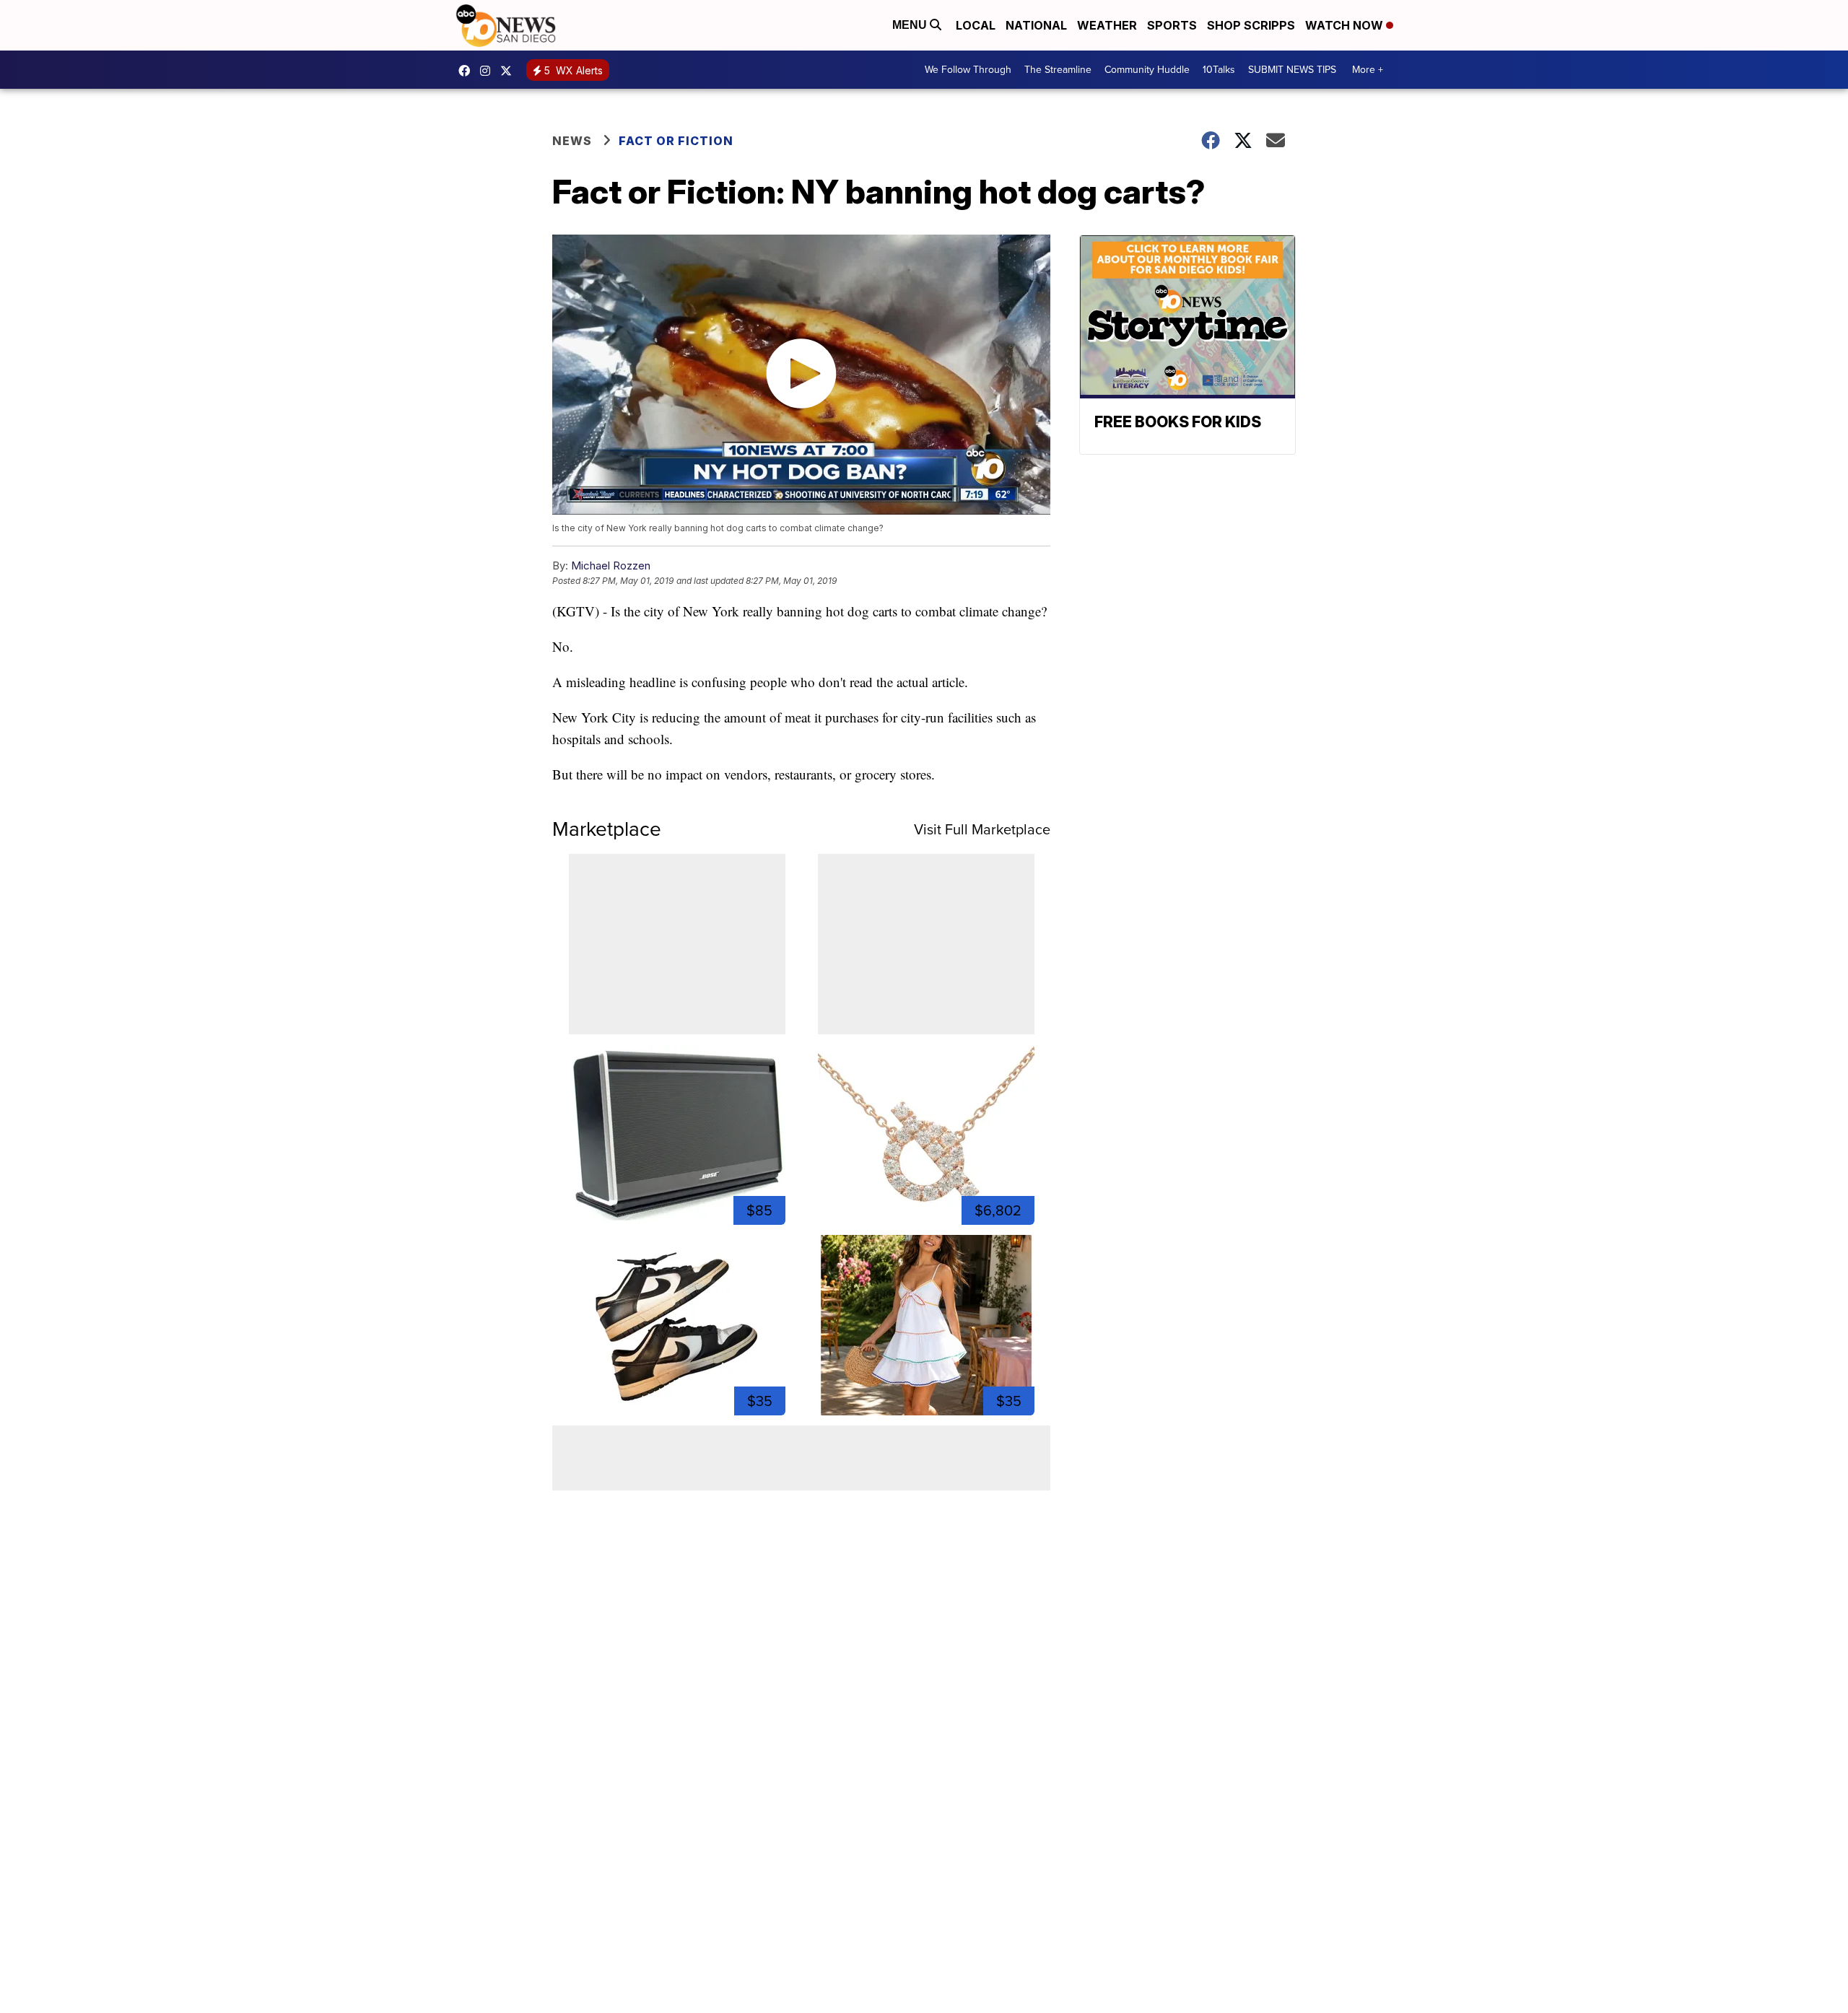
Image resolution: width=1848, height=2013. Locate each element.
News (572, 141)
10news (510, 71)
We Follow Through (968, 70)
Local (976, 25)
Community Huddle (1147, 70)
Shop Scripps (1251, 25)
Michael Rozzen (611, 566)
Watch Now (1346, 25)
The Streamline (1058, 70)
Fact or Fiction (676, 141)
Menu (911, 25)
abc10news (468, 71)
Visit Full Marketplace (982, 829)
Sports (1172, 25)
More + (1368, 70)
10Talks (1219, 70)
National (1036, 25)
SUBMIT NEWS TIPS (1292, 70)
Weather (1107, 25)
